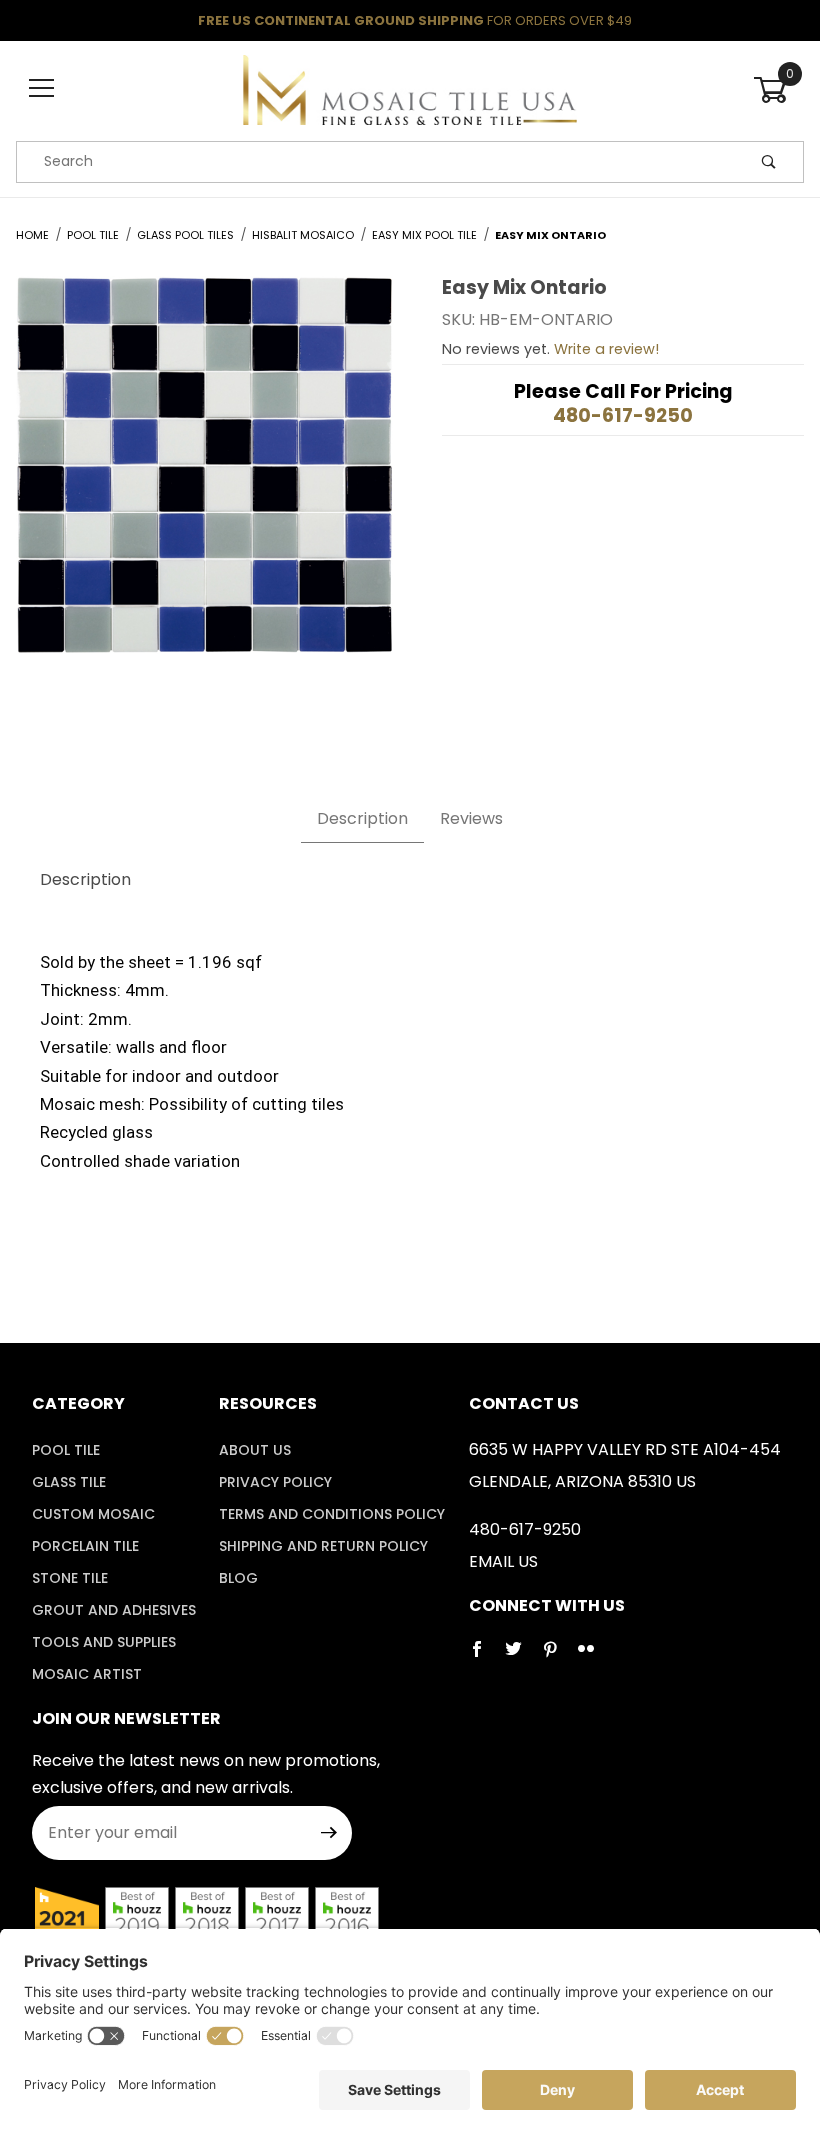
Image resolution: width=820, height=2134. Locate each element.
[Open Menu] (41, 89)
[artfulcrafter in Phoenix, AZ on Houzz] (67, 1917)
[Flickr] (594, 1657)
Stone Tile (70, 1578)
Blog (238, 1578)
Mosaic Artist (87, 1674)
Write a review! (606, 349)
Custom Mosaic (93, 1514)
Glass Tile (69, 1482)
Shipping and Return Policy (323, 1546)
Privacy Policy (275, 1482)
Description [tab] (362, 818)
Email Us (503, 1561)
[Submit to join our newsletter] (329, 1833)
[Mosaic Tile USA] (409, 88)
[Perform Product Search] (769, 162)
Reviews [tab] (471, 818)
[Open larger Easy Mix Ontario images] (205, 479)
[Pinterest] (558, 1657)
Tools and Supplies (104, 1642)
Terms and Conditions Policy (332, 1514)
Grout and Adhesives (114, 1610)
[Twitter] (521, 1657)
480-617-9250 (623, 415)
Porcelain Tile (85, 1546)
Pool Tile (66, 1450)
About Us (255, 1450)
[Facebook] (485, 1657)
